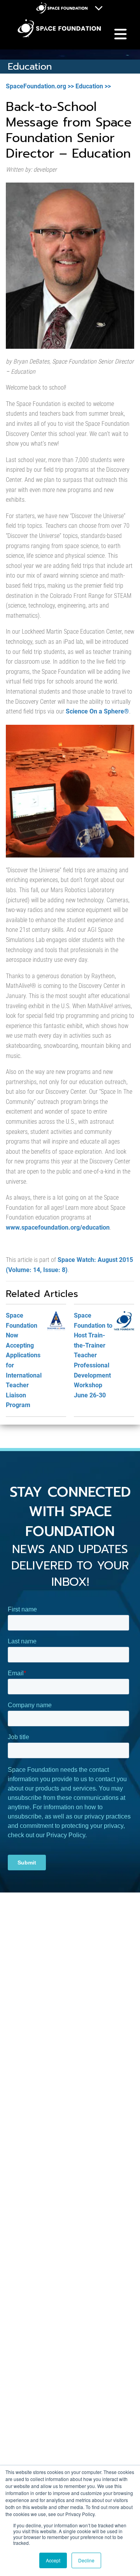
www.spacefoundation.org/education (58, 1227)
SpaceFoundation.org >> (40, 86)
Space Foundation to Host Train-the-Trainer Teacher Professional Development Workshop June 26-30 (93, 1355)
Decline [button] (86, 2560)
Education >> (93, 86)
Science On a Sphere (97, 711)
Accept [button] (53, 2560)
